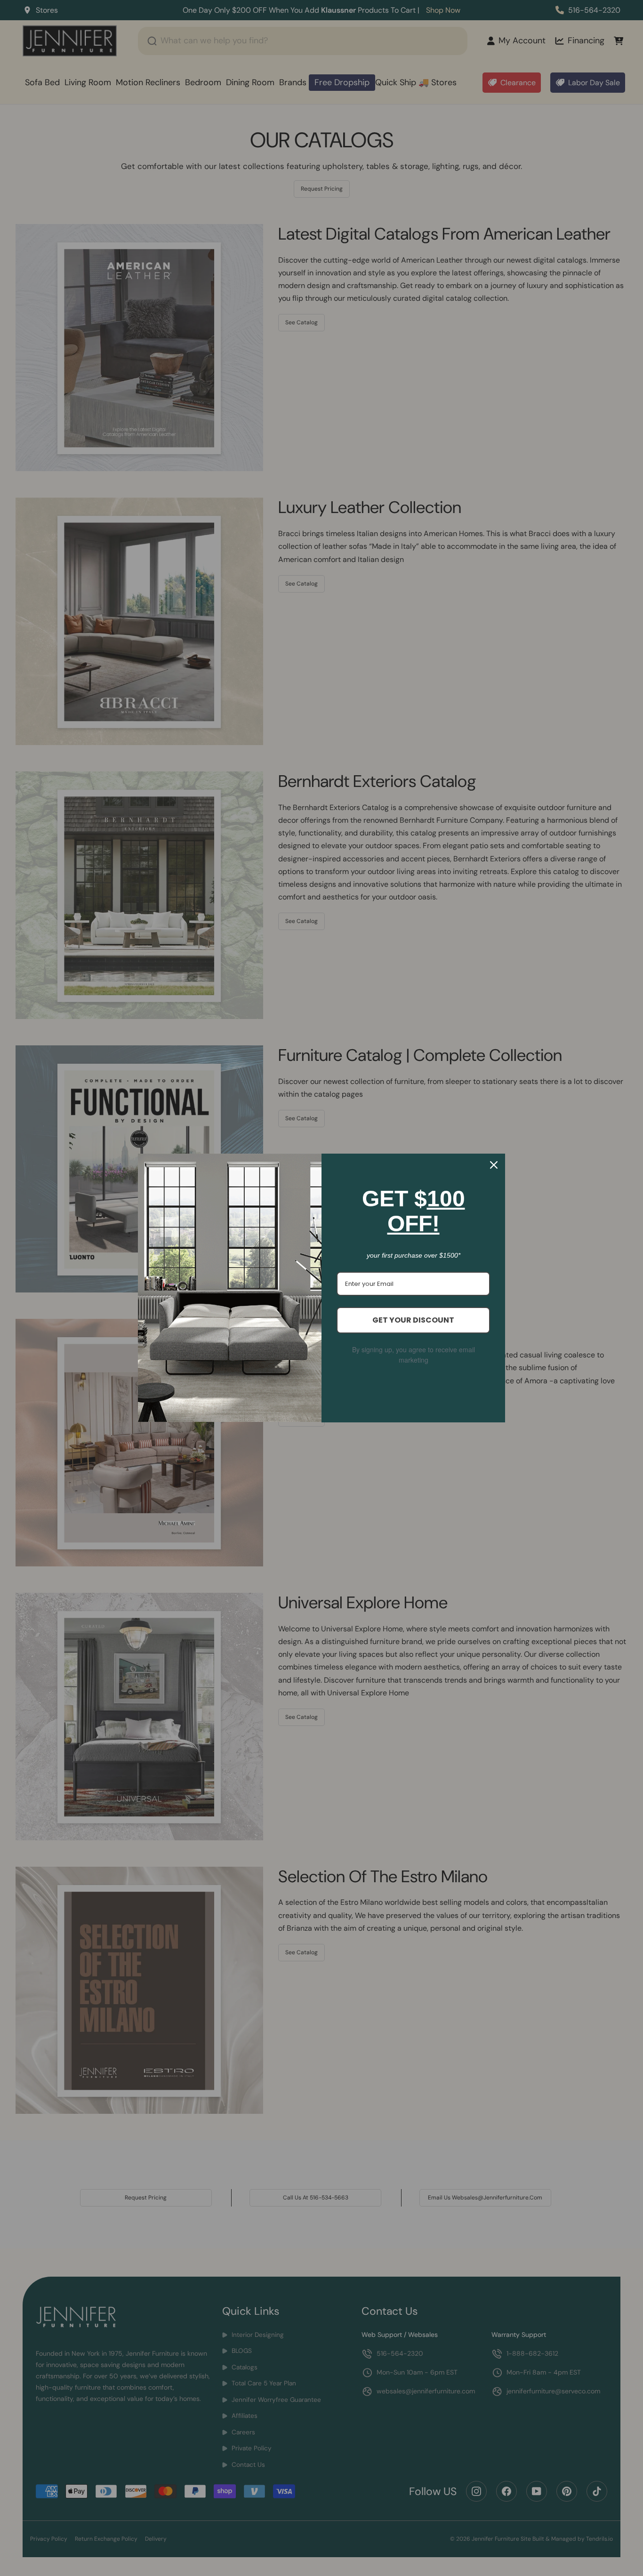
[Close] (494, 1165)
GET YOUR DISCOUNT (413, 1320)
